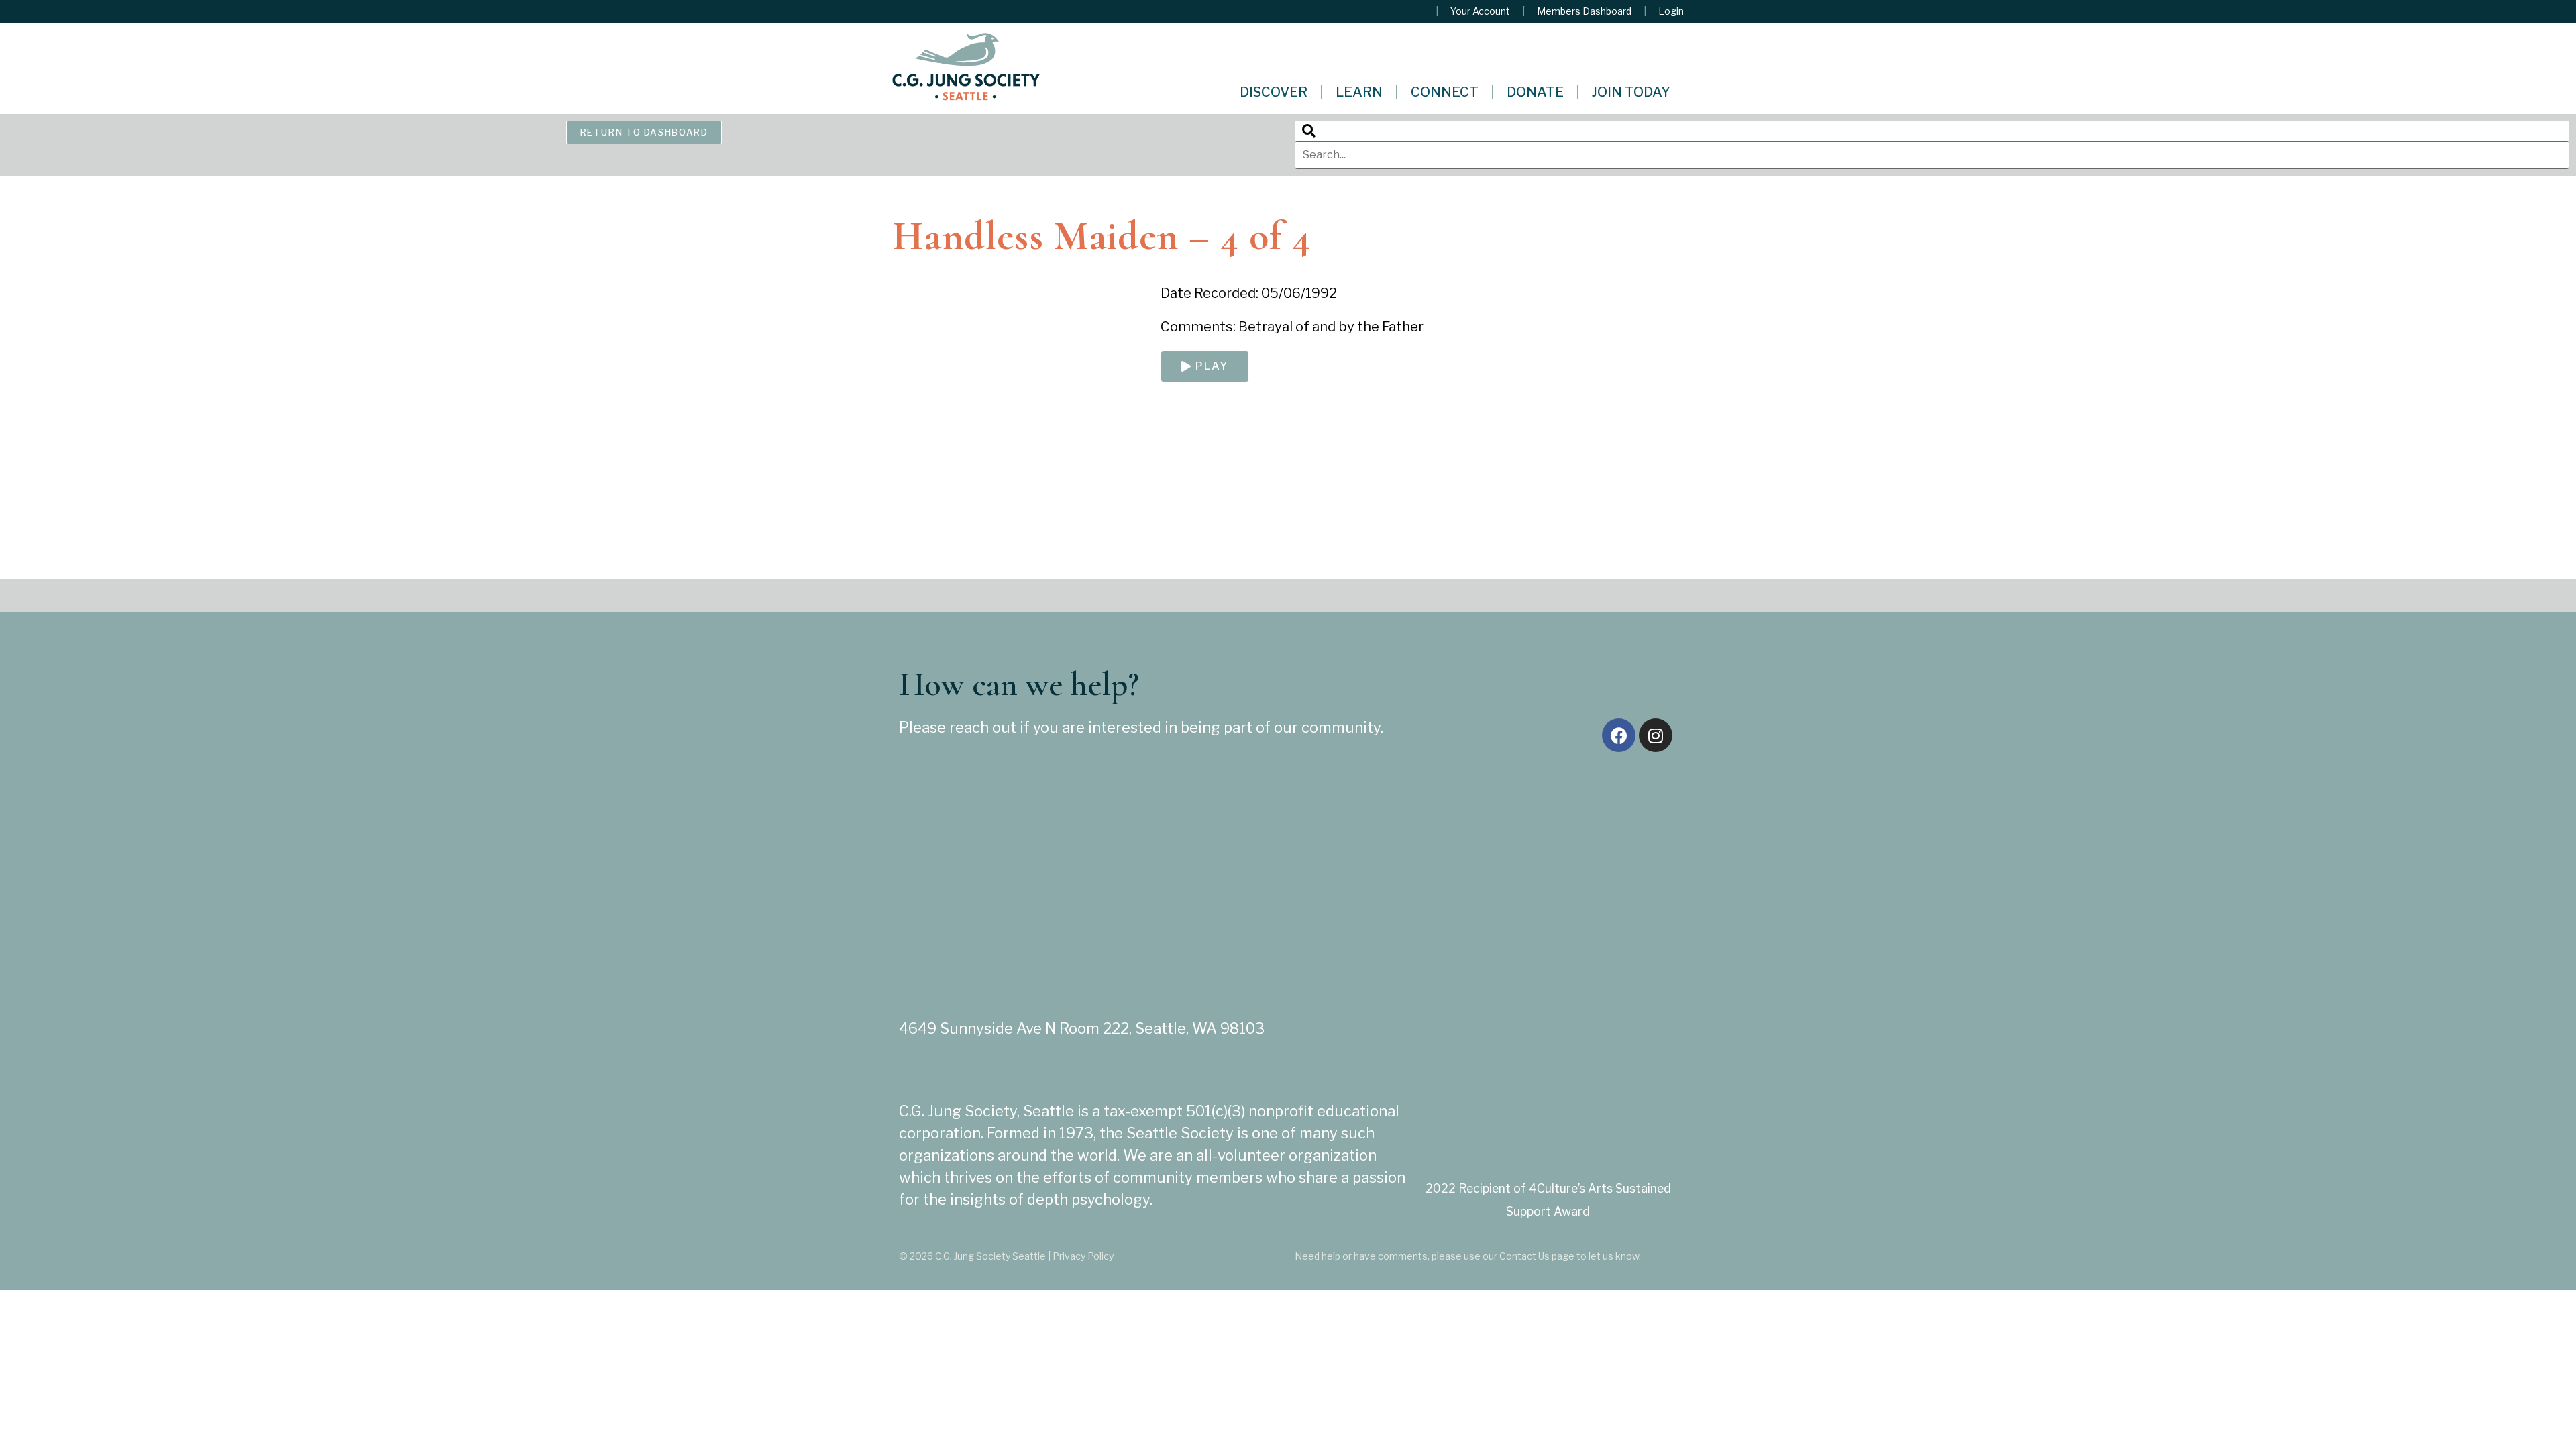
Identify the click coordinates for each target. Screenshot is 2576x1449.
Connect (1445, 92)
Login (1671, 11)
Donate (1535, 92)
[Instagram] (1656, 735)
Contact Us (1524, 1256)
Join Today (1631, 92)
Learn (1359, 92)
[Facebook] (1619, 735)
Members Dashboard (1584, 11)
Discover (1274, 92)
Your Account (1480, 11)
